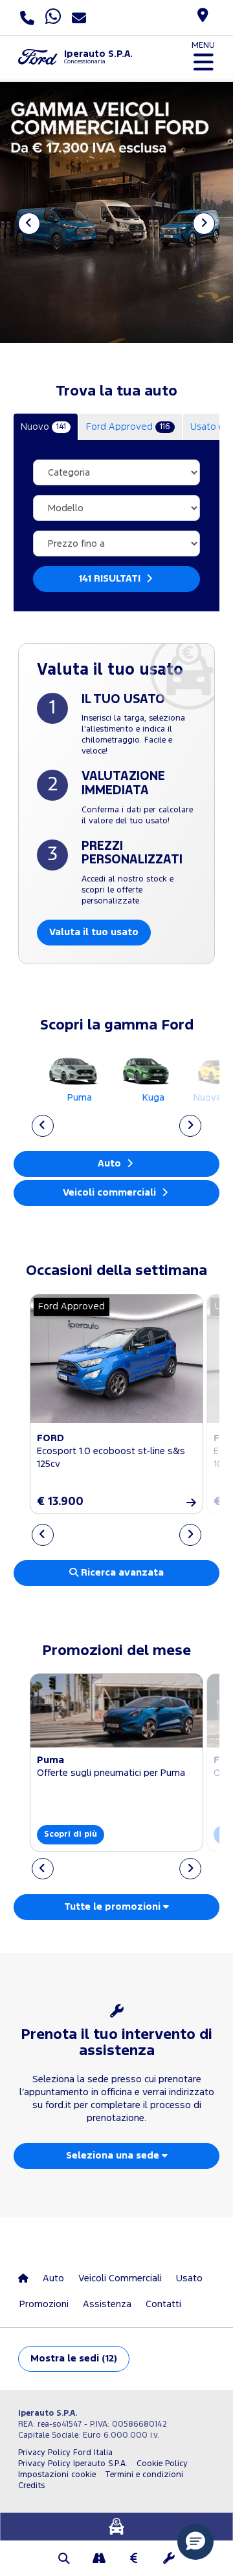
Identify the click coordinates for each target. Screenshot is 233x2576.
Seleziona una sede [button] (114, 2156)
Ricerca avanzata (121, 1573)
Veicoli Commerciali (120, 2278)
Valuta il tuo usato (94, 932)
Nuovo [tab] (43, 427)
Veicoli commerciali (111, 1193)
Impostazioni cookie (57, 2475)
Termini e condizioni (144, 2475)
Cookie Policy (162, 2464)
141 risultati (111, 579)
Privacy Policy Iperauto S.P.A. (73, 2464)
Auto (111, 1164)
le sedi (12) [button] (74, 2359)
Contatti (163, 2304)
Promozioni (44, 2304)
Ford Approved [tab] (128, 427)
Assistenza (107, 2304)
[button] (64, 2560)
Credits (31, 2486)
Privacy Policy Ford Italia (65, 2453)
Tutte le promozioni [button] (114, 1907)
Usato (189, 2278)
